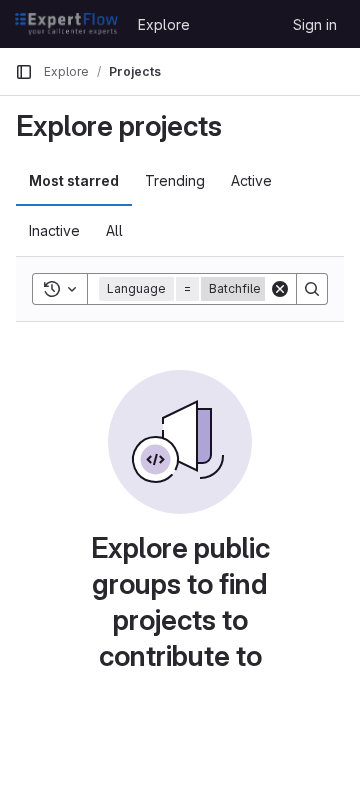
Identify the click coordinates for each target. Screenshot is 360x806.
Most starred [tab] (74, 180)
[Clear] (280, 289)
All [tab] (114, 230)
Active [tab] (251, 180)
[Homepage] (66, 24)
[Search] (312, 289)
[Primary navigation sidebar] (24, 72)
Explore (164, 24)
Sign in (315, 24)
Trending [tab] (175, 180)
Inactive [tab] (54, 230)
